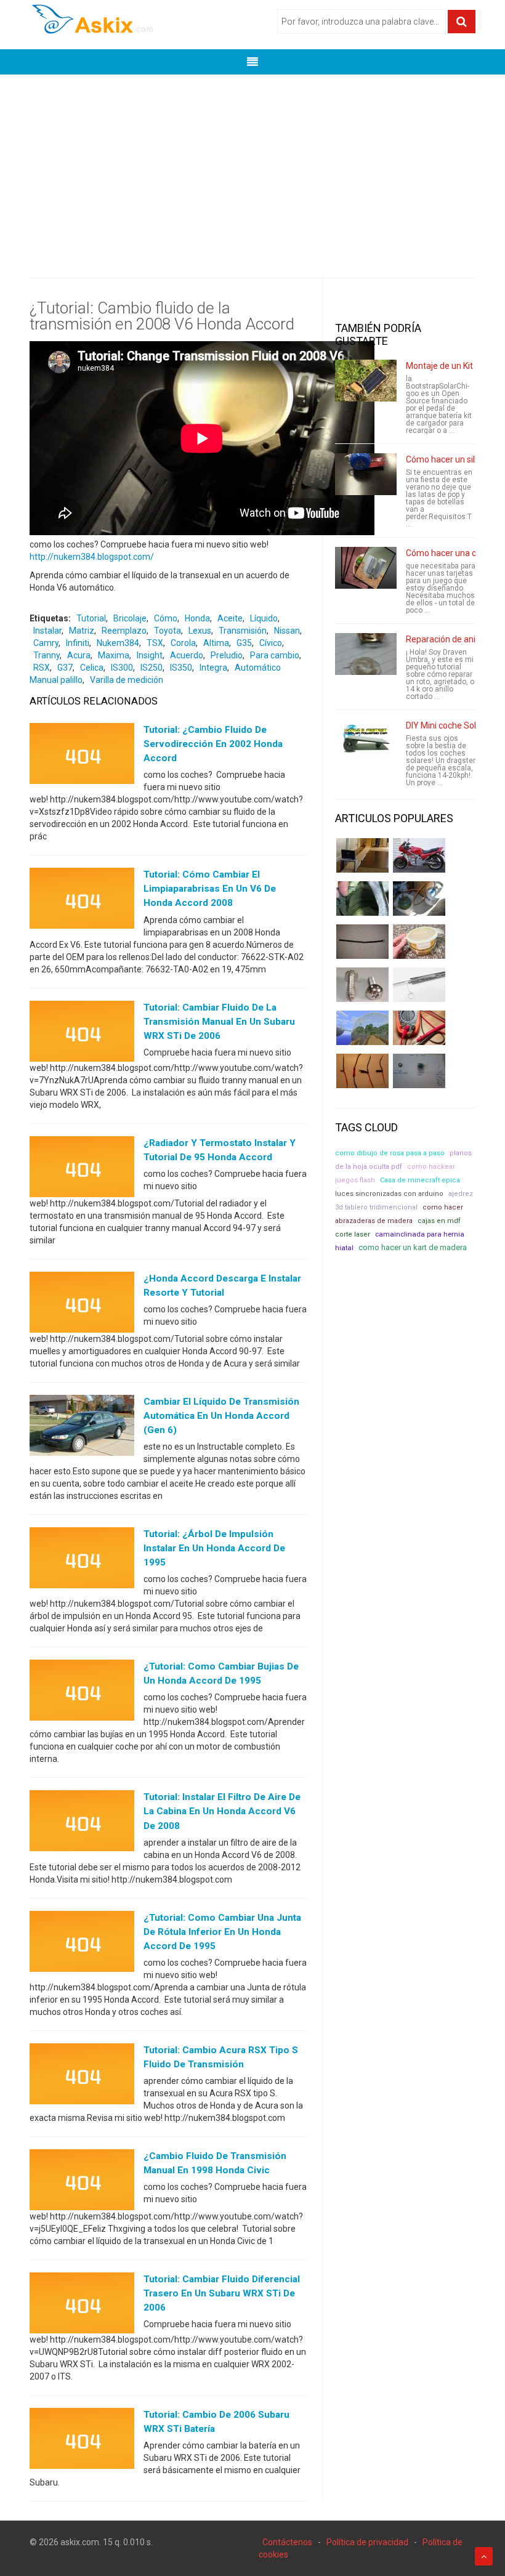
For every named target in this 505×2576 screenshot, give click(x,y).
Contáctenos (287, 2542)
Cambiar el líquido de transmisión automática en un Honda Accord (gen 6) (221, 1416)
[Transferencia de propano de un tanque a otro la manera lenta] (419, 898)
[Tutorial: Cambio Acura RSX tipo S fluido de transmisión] (82, 2077)
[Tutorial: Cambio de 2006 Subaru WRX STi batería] (82, 2441)
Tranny (46, 655)
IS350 (181, 668)
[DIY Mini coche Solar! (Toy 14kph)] (366, 740)
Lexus (200, 631)
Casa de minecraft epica (420, 1180)
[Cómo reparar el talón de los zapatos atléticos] (362, 898)
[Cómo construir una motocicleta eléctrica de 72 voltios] (419, 855)
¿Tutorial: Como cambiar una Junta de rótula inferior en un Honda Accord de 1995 (222, 1932)
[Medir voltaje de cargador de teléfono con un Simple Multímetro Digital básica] (419, 1028)
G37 (65, 668)
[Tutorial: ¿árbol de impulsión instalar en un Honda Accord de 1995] (82, 1561)
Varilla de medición (127, 680)
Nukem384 (118, 643)
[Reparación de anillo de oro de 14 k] (366, 654)
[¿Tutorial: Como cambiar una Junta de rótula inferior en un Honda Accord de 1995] (82, 1944)
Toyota (168, 631)
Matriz (82, 631)
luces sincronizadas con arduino (389, 1194)
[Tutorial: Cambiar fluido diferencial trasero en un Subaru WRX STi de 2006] (82, 2306)
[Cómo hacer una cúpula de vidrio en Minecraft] (362, 1028)
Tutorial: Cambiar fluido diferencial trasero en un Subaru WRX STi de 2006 (222, 2293)
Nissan (287, 631)
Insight (150, 655)
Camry (46, 643)
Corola (183, 643)
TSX (155, 643)
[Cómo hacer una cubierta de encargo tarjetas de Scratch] (366, 568)
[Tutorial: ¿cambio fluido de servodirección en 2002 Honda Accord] (82, 756)
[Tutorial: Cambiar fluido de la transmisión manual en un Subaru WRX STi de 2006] (82, 1033)
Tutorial (91, 618)
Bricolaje (130, 618)
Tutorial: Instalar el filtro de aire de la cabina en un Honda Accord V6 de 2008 (222, 1811)
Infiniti (78, 643)
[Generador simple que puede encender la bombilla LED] (419, 1071)
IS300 (122, 668)
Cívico (271, 643)
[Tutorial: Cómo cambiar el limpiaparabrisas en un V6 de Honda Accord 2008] (82, 901)
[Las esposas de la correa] (362, 942)
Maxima (114, 655)
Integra (213, 668)
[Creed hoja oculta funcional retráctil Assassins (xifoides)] (419, 985)
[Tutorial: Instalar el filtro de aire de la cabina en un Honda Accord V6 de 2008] (82, 1823)
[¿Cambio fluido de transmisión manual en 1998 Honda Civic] (82, 2182)
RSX (42, 668)
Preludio (227, 655)
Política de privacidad (367, 2542)
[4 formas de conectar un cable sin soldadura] (362, 1071)
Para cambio (275, 655)
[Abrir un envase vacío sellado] (419, 942)
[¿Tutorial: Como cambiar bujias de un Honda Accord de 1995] (82, 1693)
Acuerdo (187, 655)
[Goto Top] (484, 2556)
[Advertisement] (252, 167)
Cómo (166, 618)
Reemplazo (124, 631)
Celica (92, 668)
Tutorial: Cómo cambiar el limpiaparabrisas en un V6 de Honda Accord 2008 (210, 889)
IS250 (151, 668)
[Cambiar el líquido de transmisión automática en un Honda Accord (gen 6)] (82, 1427)
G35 (244, 643)
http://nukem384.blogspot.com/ (92, 557)
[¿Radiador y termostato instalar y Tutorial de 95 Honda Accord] (82, 1169)
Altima (216, 643)
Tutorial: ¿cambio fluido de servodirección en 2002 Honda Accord (213, 744)
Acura (79, 655)
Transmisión (243, 631)
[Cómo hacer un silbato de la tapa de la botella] (366, 474)
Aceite (230, 618)
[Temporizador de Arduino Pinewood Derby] (362, 855)
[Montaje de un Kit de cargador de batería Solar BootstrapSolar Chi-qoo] (366, 381)
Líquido (264, 618)
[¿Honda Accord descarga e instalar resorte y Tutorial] (82, 1304)
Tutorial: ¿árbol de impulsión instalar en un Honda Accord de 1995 (214, 1548)
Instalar (47, 631)
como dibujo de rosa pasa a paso (390, 1153)
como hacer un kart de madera (413, 1247)
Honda (197, 618)
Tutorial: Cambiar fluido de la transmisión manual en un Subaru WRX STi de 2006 (219, 1022)
